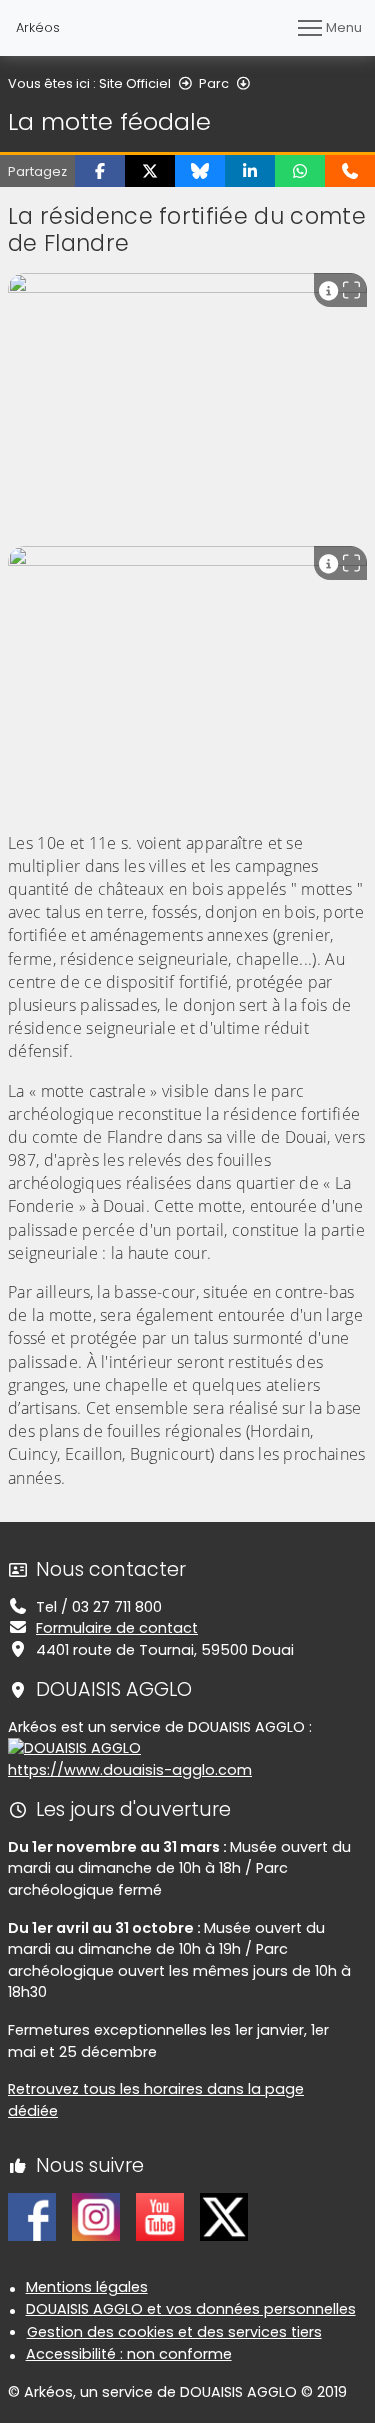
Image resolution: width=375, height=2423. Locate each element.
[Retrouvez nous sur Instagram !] (96, 2216)
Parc (214, 83)
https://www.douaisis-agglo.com (130, 1770)
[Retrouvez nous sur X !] (224, 2216)
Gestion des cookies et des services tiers (174, 2332)
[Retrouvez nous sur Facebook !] (32, 2216)
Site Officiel (135, 83)
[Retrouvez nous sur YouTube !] (160, 2216)
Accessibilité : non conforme (129, 2354)
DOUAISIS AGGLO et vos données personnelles (191, 2309)
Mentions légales (87, 2287)
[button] (100, 171)
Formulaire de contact (117, 1628)
